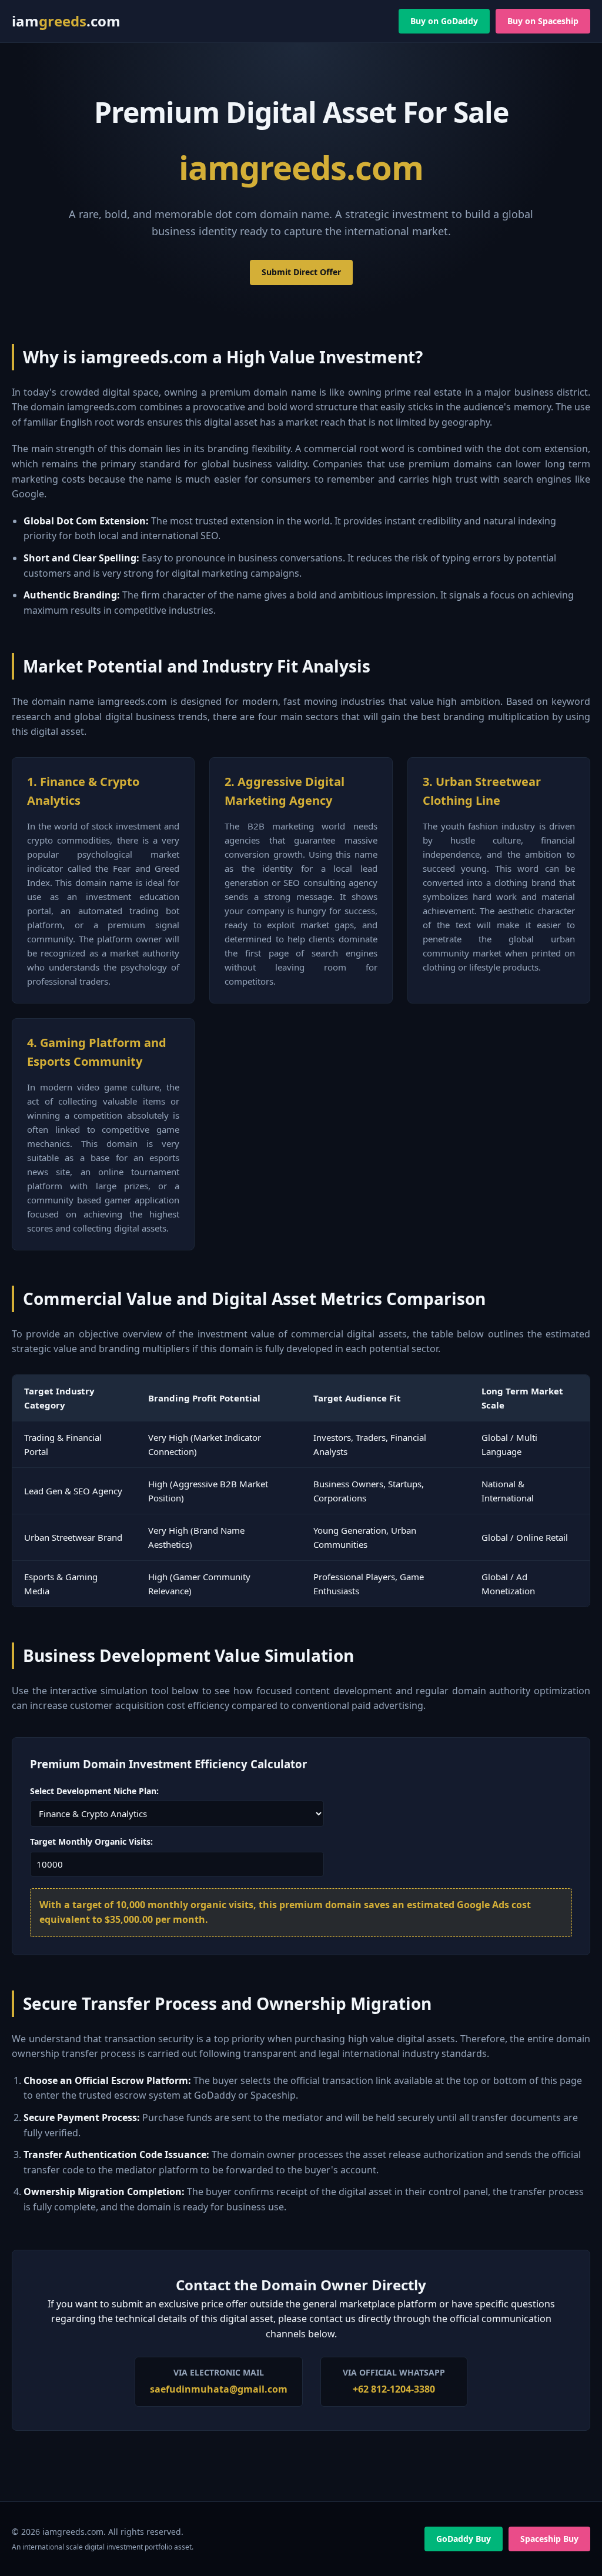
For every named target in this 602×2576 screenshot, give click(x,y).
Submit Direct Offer (301, 272)
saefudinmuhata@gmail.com (219, 2389)
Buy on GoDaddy (444, 21)
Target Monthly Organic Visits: (91, 1841)
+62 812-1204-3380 (394, 2389)
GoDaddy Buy (464, 2539)
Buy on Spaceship (543, 21)
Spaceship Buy (549, 2539)
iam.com (66, 21)
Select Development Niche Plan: (94, 1791)
